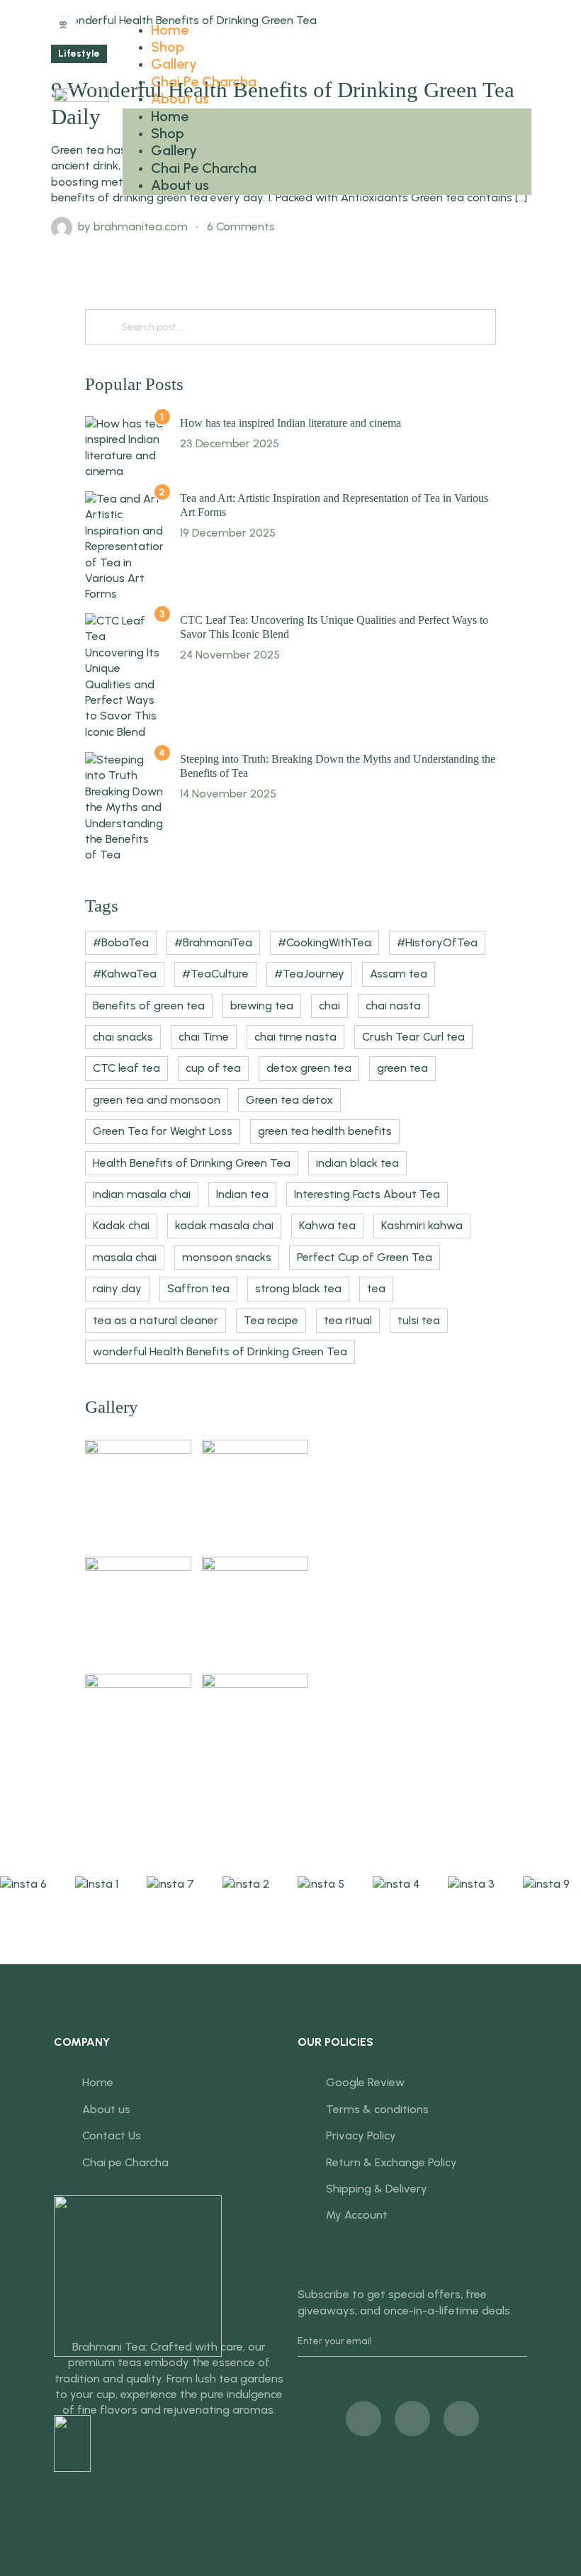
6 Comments (241, 226)
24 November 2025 (230, 655)
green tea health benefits (325, 1131)
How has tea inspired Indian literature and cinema (290, 423)
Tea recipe (271, 1320)
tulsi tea (419, 1320)
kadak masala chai (224, 1225)
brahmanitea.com (141, 226)
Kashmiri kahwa (422, 1225)
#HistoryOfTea (437, 942)
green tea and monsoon (157, 1100)
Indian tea (242, 1194)
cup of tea (213, 1068)
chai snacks (123, 1037)
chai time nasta (295, 1037)
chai (329, 1006)
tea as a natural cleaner (156, 1320)
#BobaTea (121, 942)
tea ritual (348, 1320)
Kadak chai (121, 1225)
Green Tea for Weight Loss (163, 1131)
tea (376, 1288)
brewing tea (262, 1006)
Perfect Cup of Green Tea (365, 1257)
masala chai (125, 1257)
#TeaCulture (215, 974)
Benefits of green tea (149, 1006)
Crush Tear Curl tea (413, 1037)
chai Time (204, 1037)
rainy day (117, 1288)
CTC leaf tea (126, 1068)
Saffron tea (198, 1288)
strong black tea (298, 1288)
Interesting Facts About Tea (367, 1194)
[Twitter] (412, 2419)
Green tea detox (289, 1100)
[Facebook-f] (363, 2419)
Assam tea (399, 974)
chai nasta (393, 1006)
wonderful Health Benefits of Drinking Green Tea (220, 1351)
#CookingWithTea (325, 942)
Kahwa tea (327, 1225)
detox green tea (309, 1068)
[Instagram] (461, 2419)
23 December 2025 (230, 443)
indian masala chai (142, 1194)
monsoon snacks (227, 1257)
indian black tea (357, 1163)
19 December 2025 (228, 533)
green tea (402, 1068)
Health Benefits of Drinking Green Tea (192, 1163)
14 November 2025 (228, 794)
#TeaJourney (309, 974)
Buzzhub (348, 2536)
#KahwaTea (125, 974)
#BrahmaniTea (213, 942)
